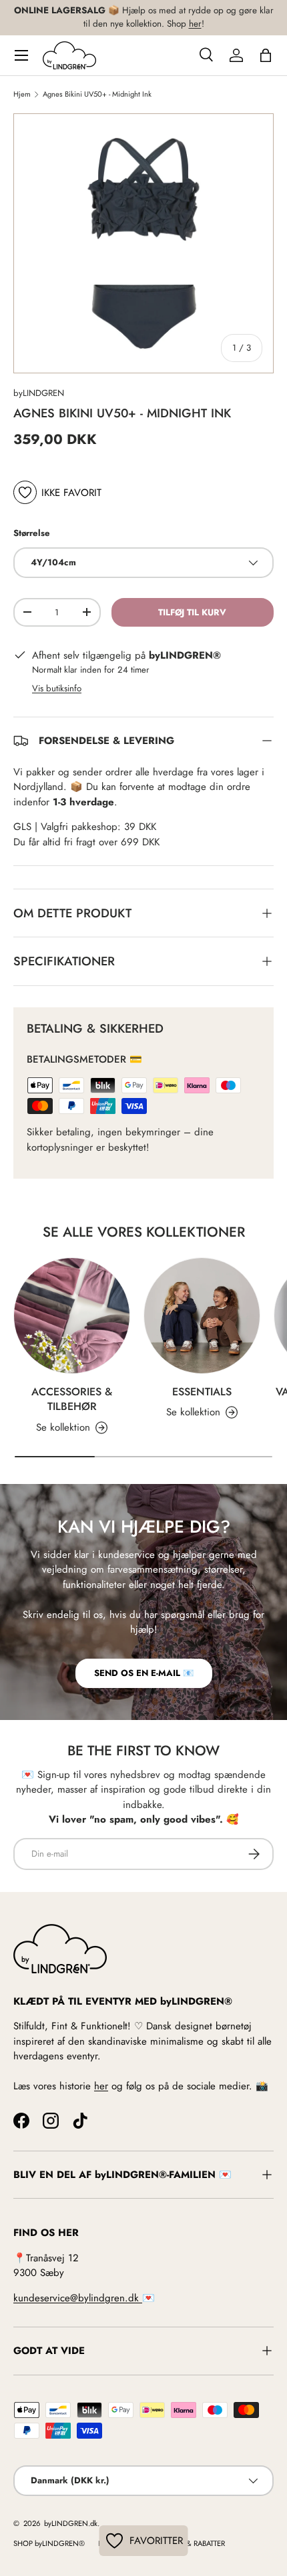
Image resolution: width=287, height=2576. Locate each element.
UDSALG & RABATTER (191, 2543)
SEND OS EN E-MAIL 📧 (144, 1673)
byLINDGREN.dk (70, 2523)
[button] (266, 55)
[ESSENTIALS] (202, 1316)
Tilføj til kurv (192, 612)
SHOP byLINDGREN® (49, 2543)
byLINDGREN (39, 393)
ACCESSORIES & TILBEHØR (72, 1399)
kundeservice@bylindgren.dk (78, 2298)
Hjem (22, 94)
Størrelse (32, 533)
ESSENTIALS (202, 1392)
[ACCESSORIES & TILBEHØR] (72, 1316)
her (195, 24)
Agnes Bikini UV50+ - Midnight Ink (97, 94)
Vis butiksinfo (57, 688)
